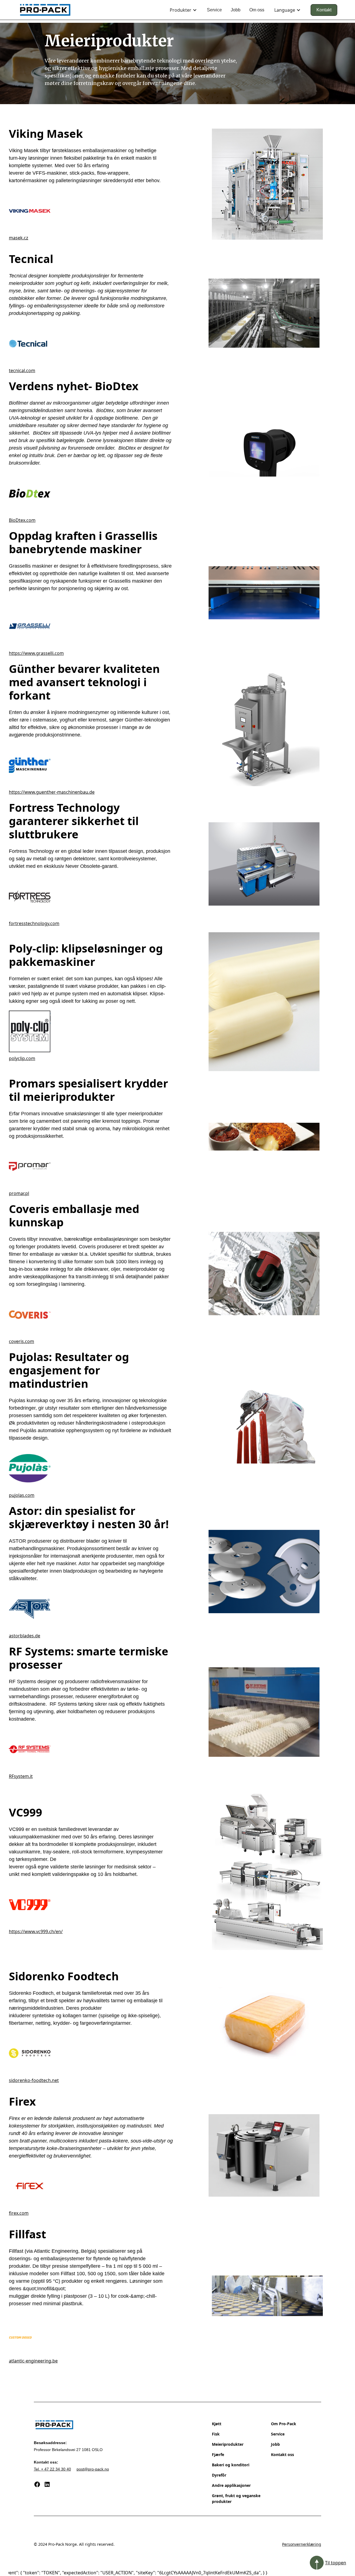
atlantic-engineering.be (33, 2361)
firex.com (19, 2213)
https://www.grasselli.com (36, 653)
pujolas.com (22, 1495)
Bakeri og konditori (231, 2465)
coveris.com (21, 1341)
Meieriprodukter (228, 2444)
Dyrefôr (219, 2475)
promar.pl (19, 1193)
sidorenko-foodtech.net (34, 2080)
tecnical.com (22, 370)
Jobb (236, 10)
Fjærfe (218, 2455)
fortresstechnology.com (34, 923)
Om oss (257, 10)
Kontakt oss (282, 2455)
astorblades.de (25, 1636)
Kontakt (324, 10)
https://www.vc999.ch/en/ (36, 1931)
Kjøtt (217, 2424)
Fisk (216, 2434)
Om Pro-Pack (284, 2424)
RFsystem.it (21, 1776)
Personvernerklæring (302, 2544)
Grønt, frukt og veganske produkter (236, 2499)
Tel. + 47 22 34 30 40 (52, 2469)
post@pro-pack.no (93, 2469)
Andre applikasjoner (231, 2485)
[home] (45, 10)
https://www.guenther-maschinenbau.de (52, 792)
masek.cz (19, 238)
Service (214, 10)
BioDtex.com (22, 520)
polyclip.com (22, 1058)
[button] (183, 10)
